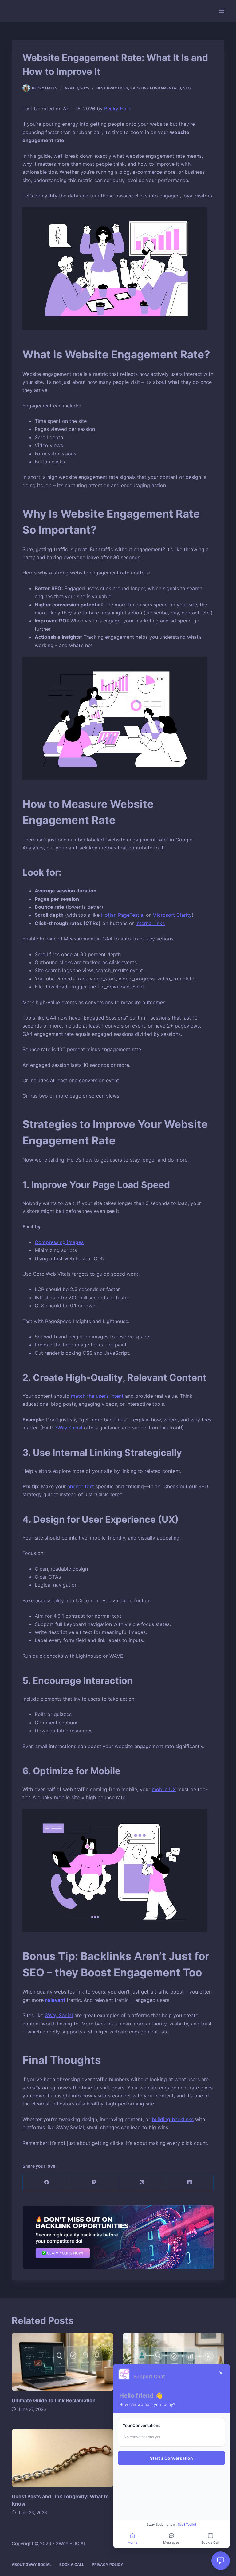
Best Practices (112, 88)
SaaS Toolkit (187, 2524)
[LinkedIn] (190, 2182)
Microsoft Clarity (172, 915)
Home (133, 2542)
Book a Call (72, 2564)
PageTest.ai (131, 915)
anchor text (81, 1486)
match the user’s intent (97, 1396)
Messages (171, 2542)
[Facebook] (47, 2182)
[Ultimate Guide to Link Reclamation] (63, 2362)
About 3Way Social (32, 2564)
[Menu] (222, 11)
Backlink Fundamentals (156, 88)
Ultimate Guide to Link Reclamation (54, 2400)
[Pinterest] (142, 2182)
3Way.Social (68, 1428)
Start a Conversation (171, 2458)
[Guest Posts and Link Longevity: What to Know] (63, 2458)
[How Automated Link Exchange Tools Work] (173, 2362)
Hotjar (108, 915)
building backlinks (173, 2119)
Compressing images (59, 1242)
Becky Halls (118, 109)
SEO (187, 88)
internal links (150, 923)
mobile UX (164, 1789)
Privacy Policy (108, 2564)
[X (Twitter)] (94, 2182)
